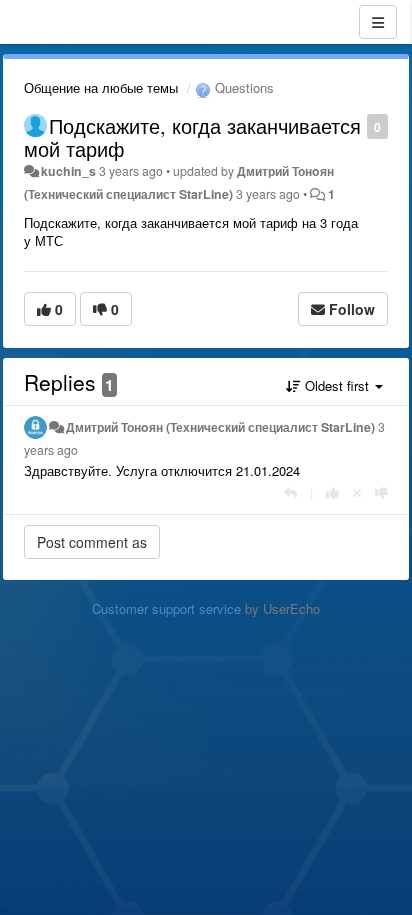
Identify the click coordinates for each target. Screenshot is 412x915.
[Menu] (378, 22)
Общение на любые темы (101, 87)
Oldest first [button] (337, 385)
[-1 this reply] (381, 492)
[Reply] (290, 492)
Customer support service (166, 608)
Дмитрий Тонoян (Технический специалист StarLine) (220, 427)
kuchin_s (68, 171)
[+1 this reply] (332, 492)
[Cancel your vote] (357, 492)
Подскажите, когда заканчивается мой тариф (192, 137)
